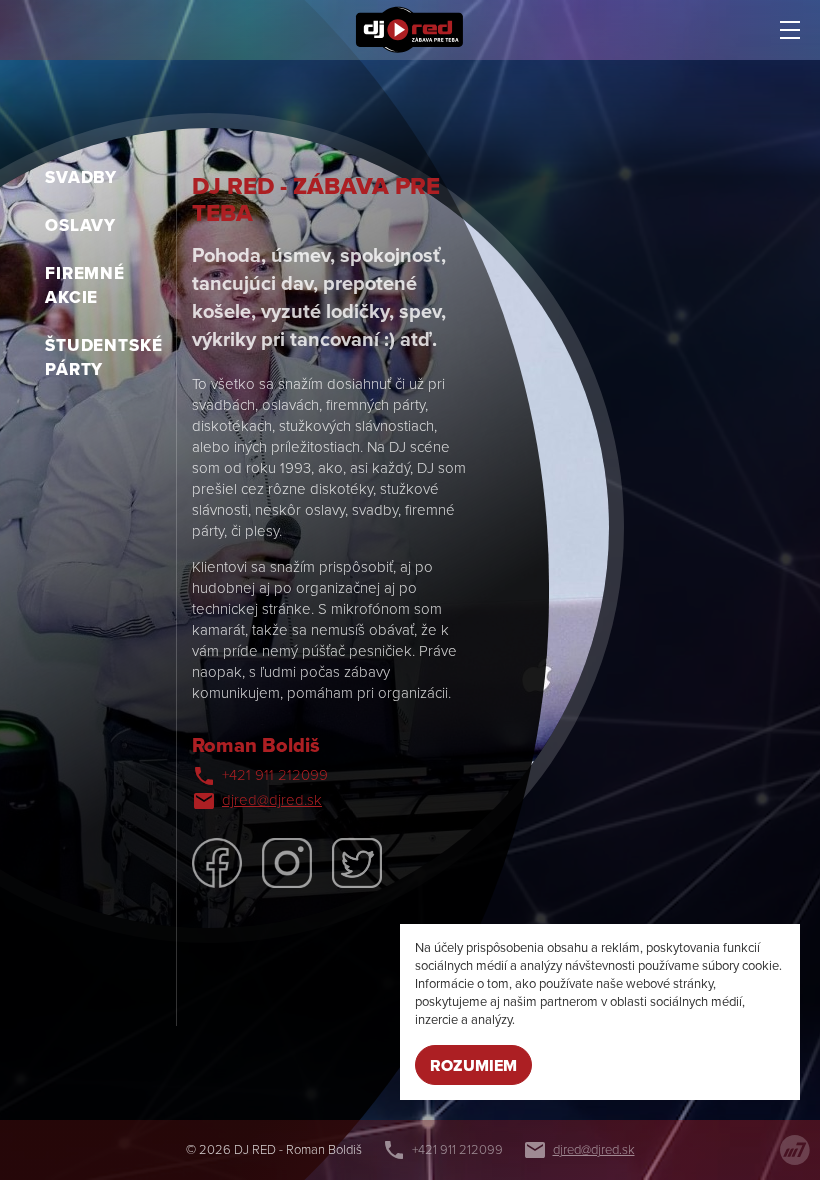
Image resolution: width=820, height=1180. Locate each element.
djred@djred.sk (272, 800)
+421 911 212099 (275, 775)
